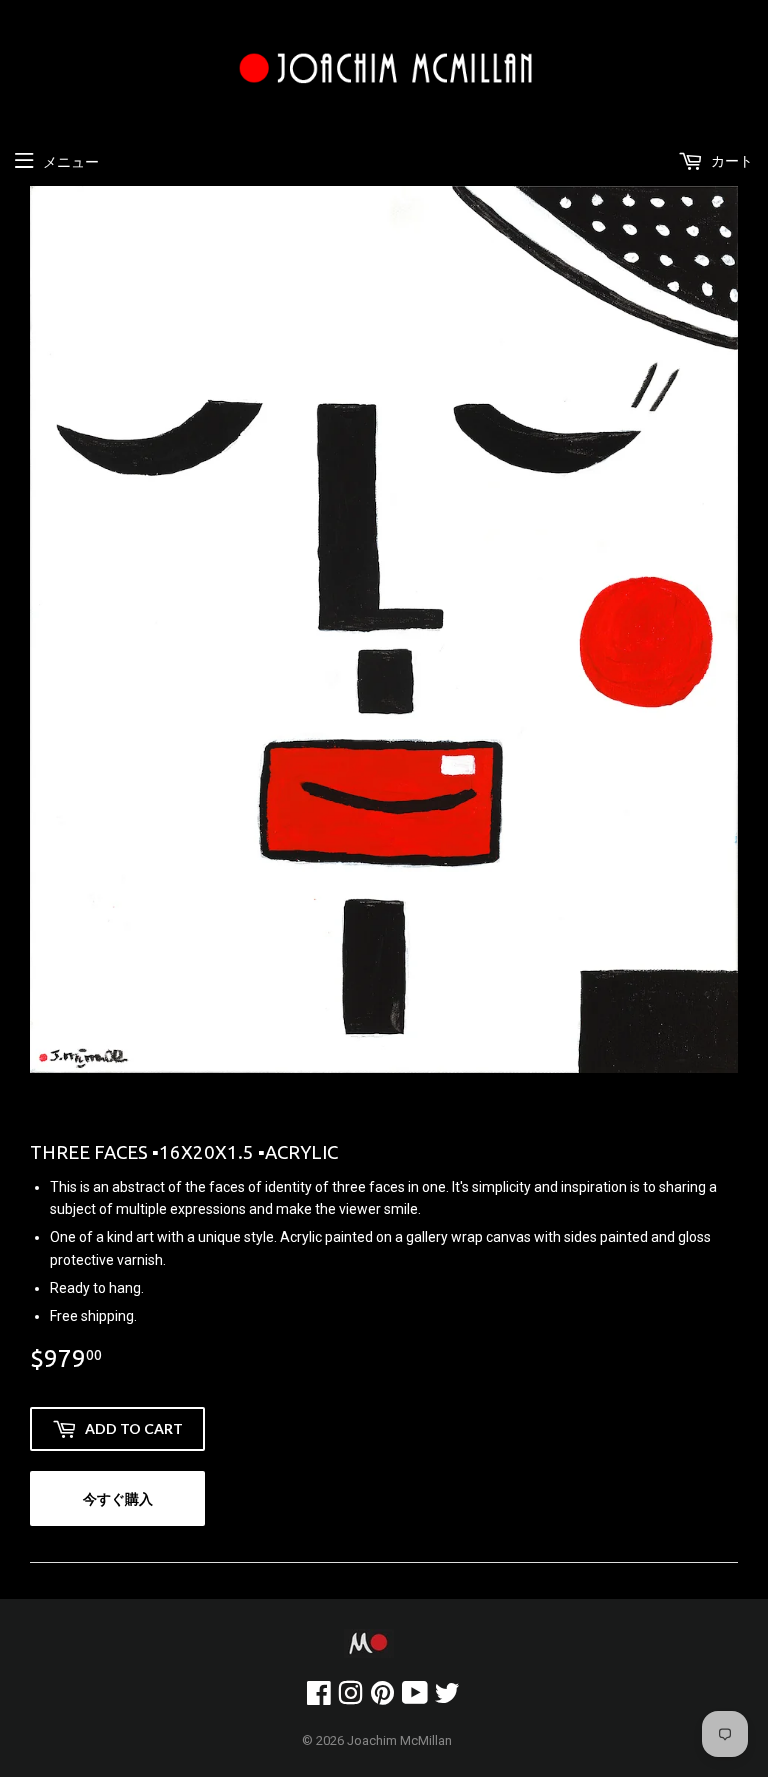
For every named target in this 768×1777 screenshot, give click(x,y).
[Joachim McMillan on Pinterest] (382, 1698)
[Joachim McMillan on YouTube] (415, 1698)
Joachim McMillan (399, 1740)
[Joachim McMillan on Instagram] (350, 1698)
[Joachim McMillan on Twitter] (447, 1698)
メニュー (71, 162)
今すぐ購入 (118, 1498)
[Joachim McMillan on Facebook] (319, 1698)
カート (730, 161)
